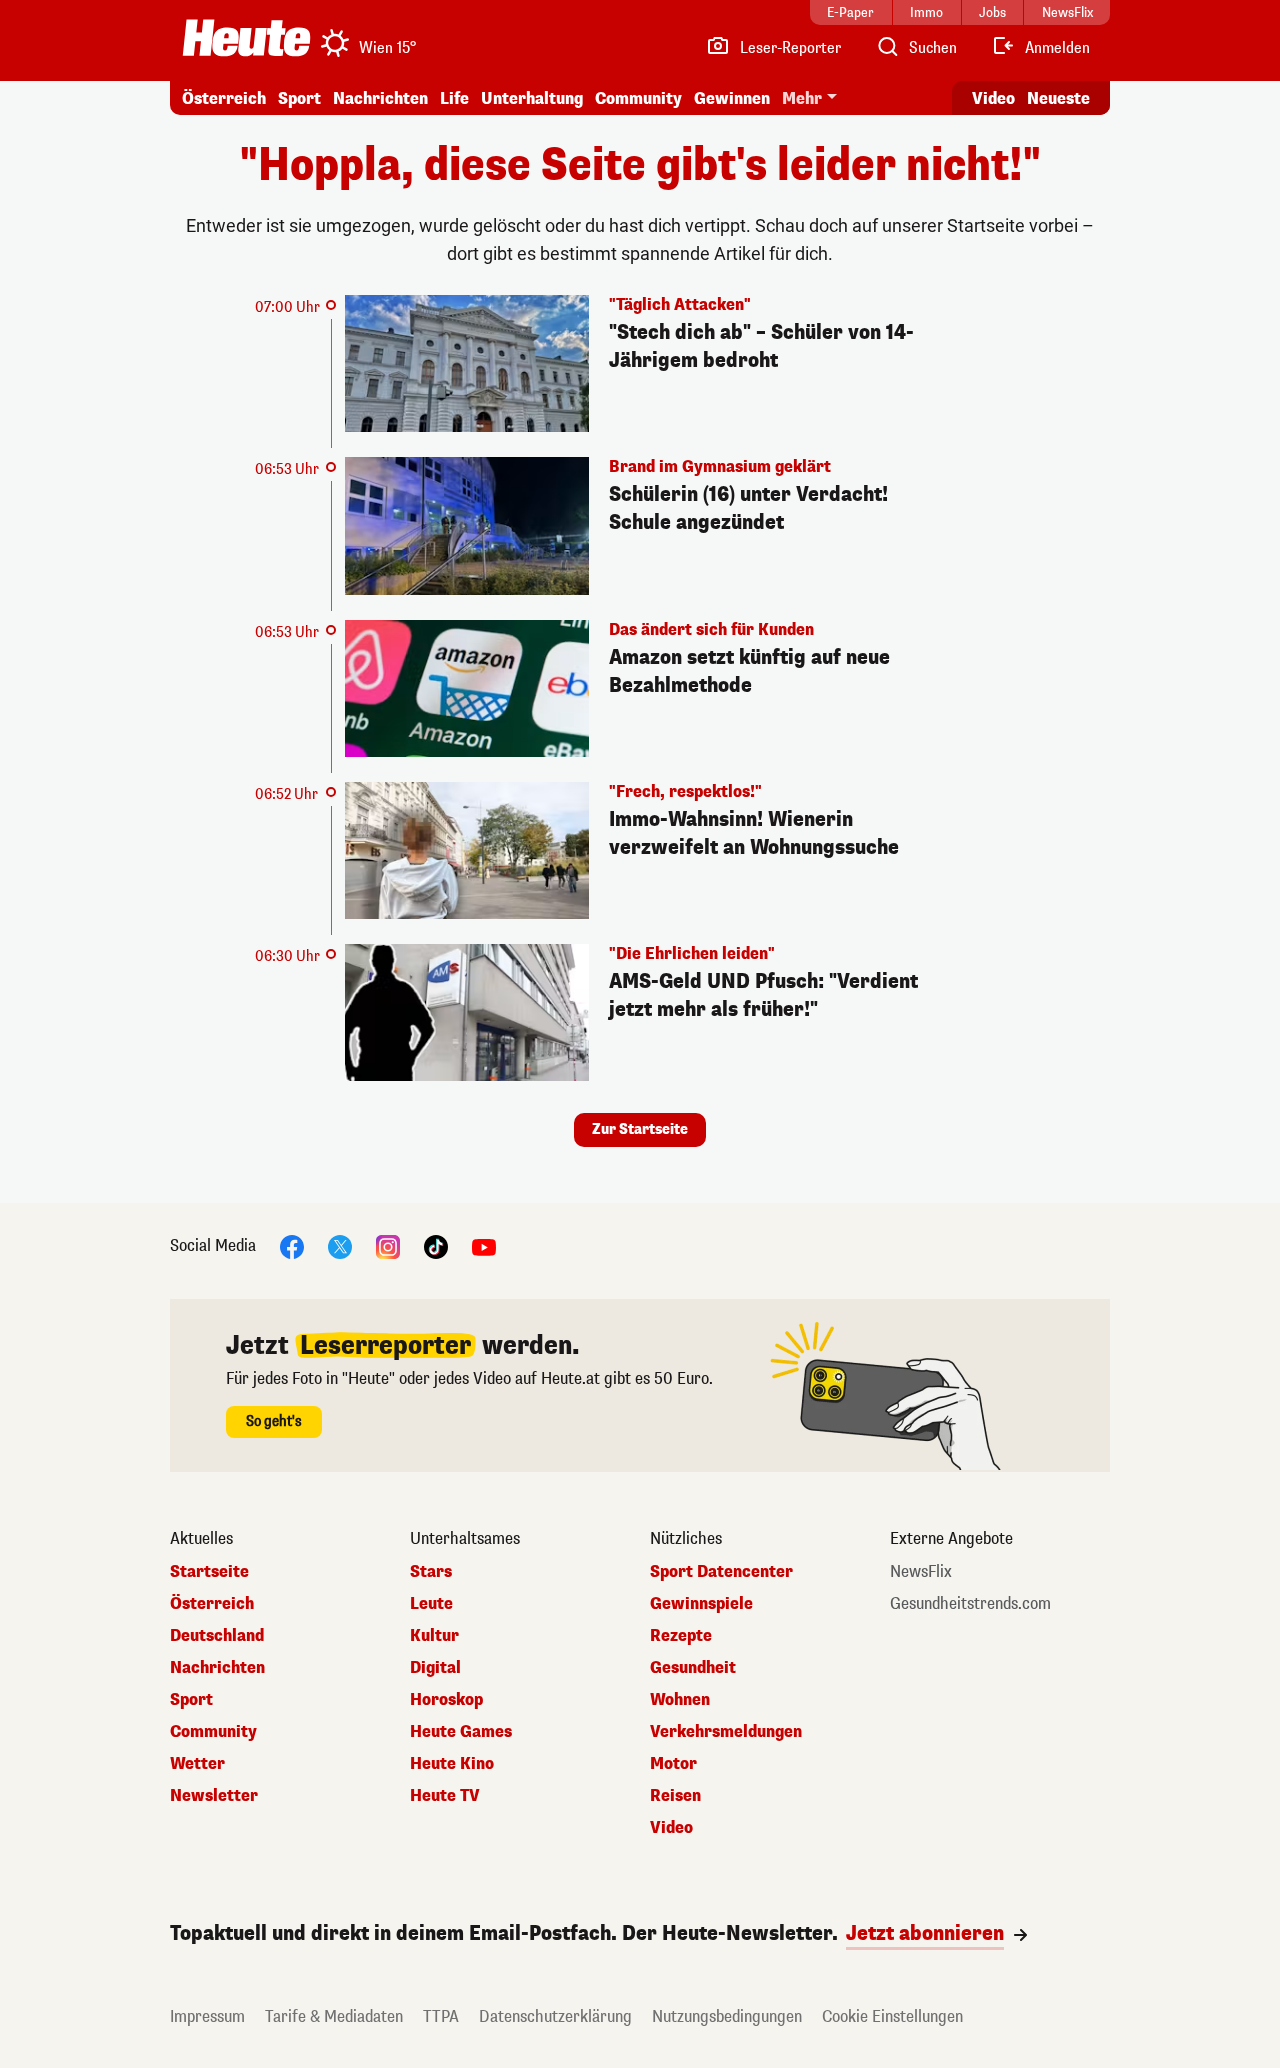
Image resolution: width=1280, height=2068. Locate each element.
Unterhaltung (532, 98)
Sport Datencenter (721, 1572)
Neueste (1058, 98)
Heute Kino (452, 1764)
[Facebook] (292, 1246)
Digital (435, 1668)
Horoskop (446, 1700)
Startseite (209, 1572)
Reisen (675, 1796)
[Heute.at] (246, 38)
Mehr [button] (802, 98)
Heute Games (461, 1732)
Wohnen (680, 1700)
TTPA (441, 2016)
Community (638, 98)
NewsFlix (921, 1572)
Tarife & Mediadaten (334, 2016)
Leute (431, 1604)
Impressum (207, 2016)
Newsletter (214, 1796)
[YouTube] (484, 1246)
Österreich (224, 98)
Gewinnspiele (701, 1604)
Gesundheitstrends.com (970, 1604)
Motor (673, 1764)
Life (454, 98)
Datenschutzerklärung (555, 2016)
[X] (340, 1246)
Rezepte (681, 1636)
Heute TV (445, 1796)
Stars (431, 1572)
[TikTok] (436, 1246)
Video (993, 98)
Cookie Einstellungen (892, 2016)
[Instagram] (388, 1246)
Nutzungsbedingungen (727, 2016)
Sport (299, 98)
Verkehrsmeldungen (726, 1732)
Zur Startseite (640, 1129)
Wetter (197, 1764)
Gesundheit (693, 1668)
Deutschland (217, 1636)
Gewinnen (732, 98)
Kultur (434, 1636)
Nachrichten (217, 1668)
